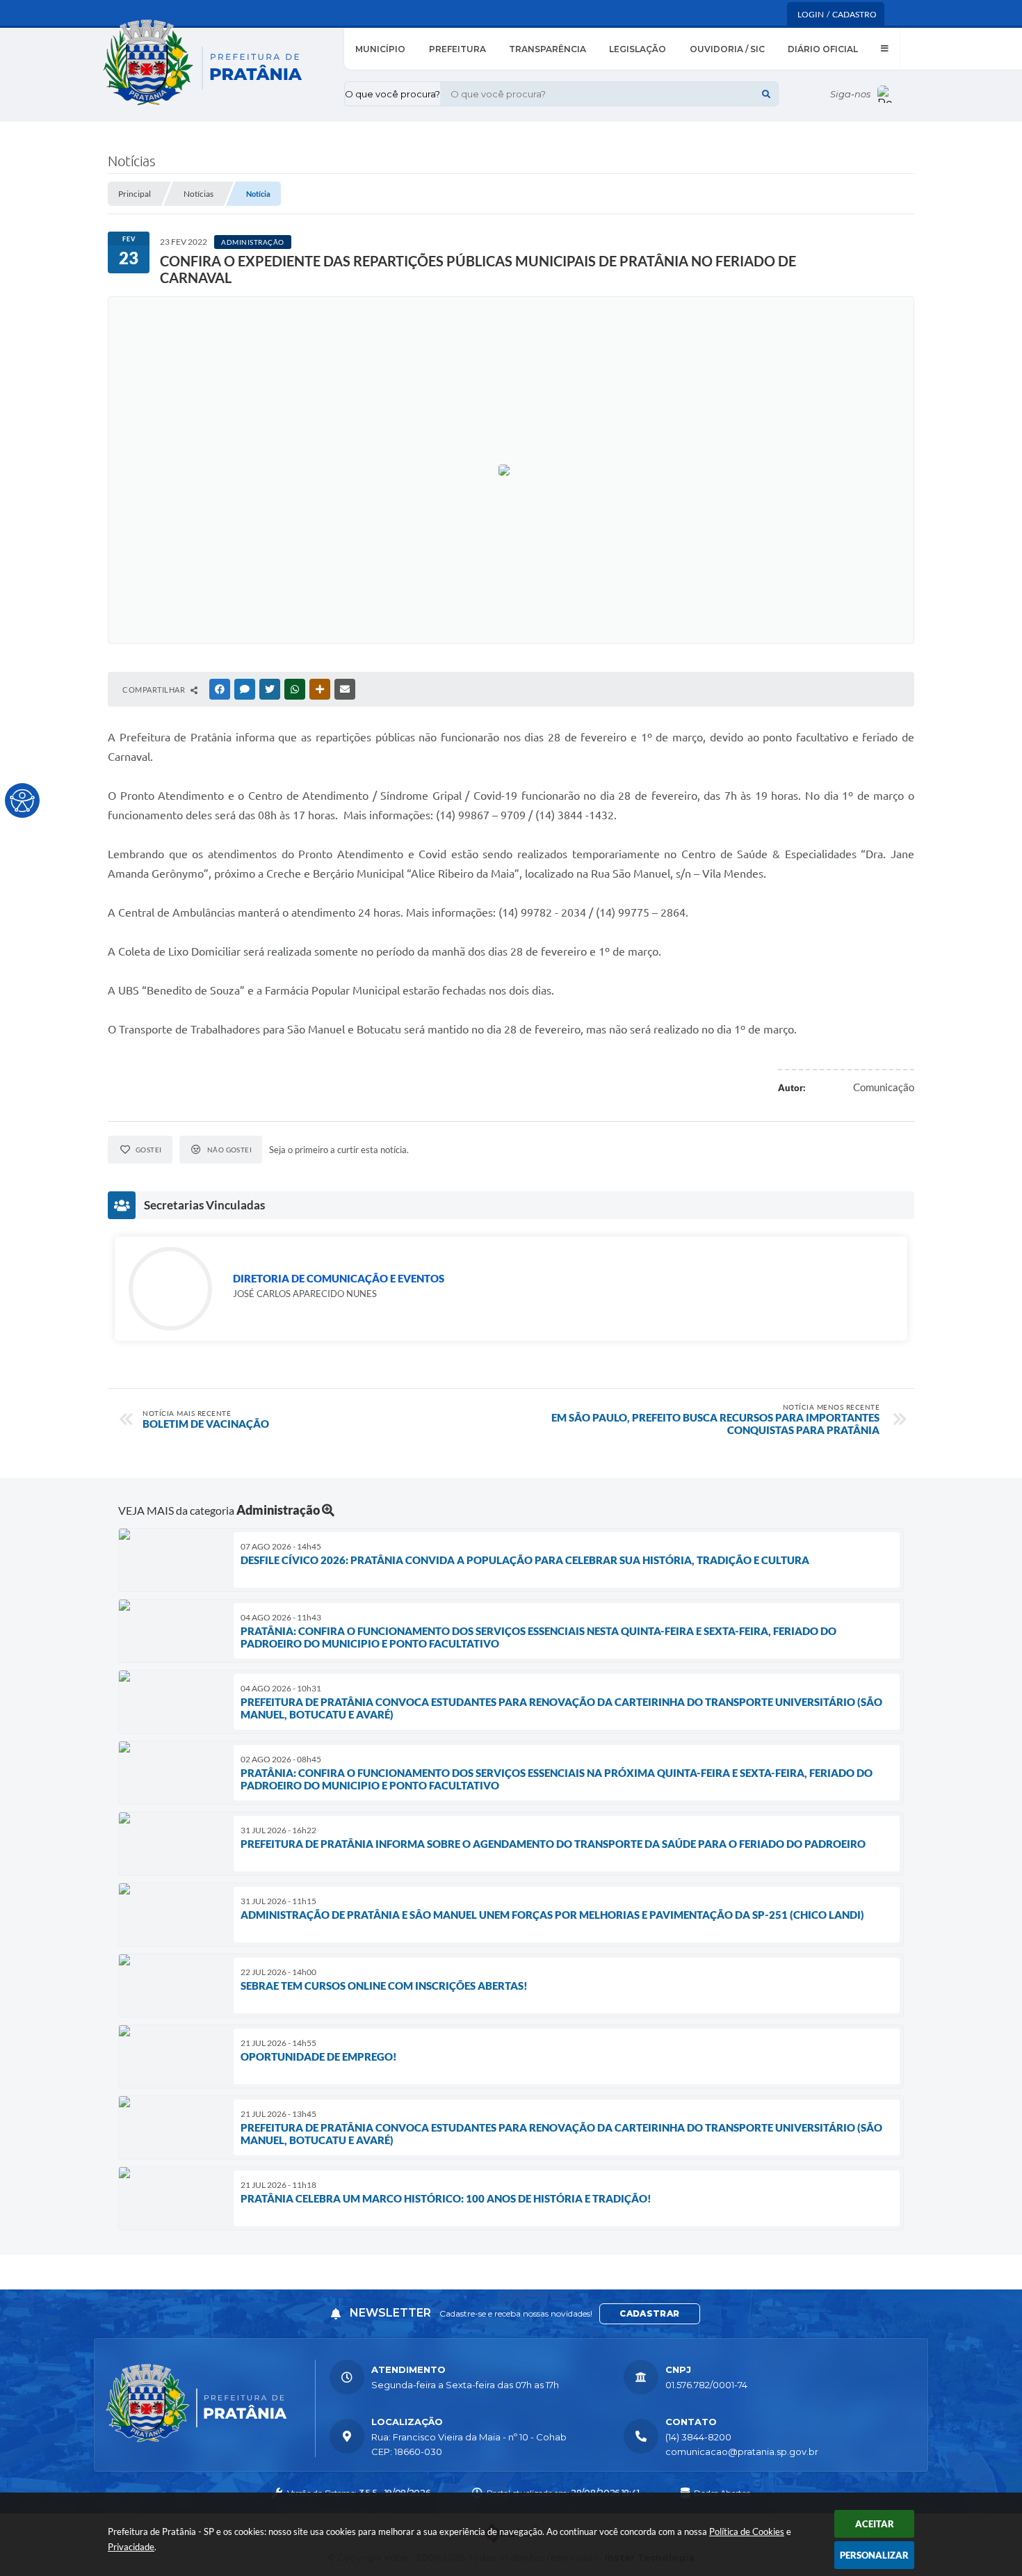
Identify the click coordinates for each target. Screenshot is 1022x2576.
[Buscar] (766, 94)
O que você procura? (392, 94)
